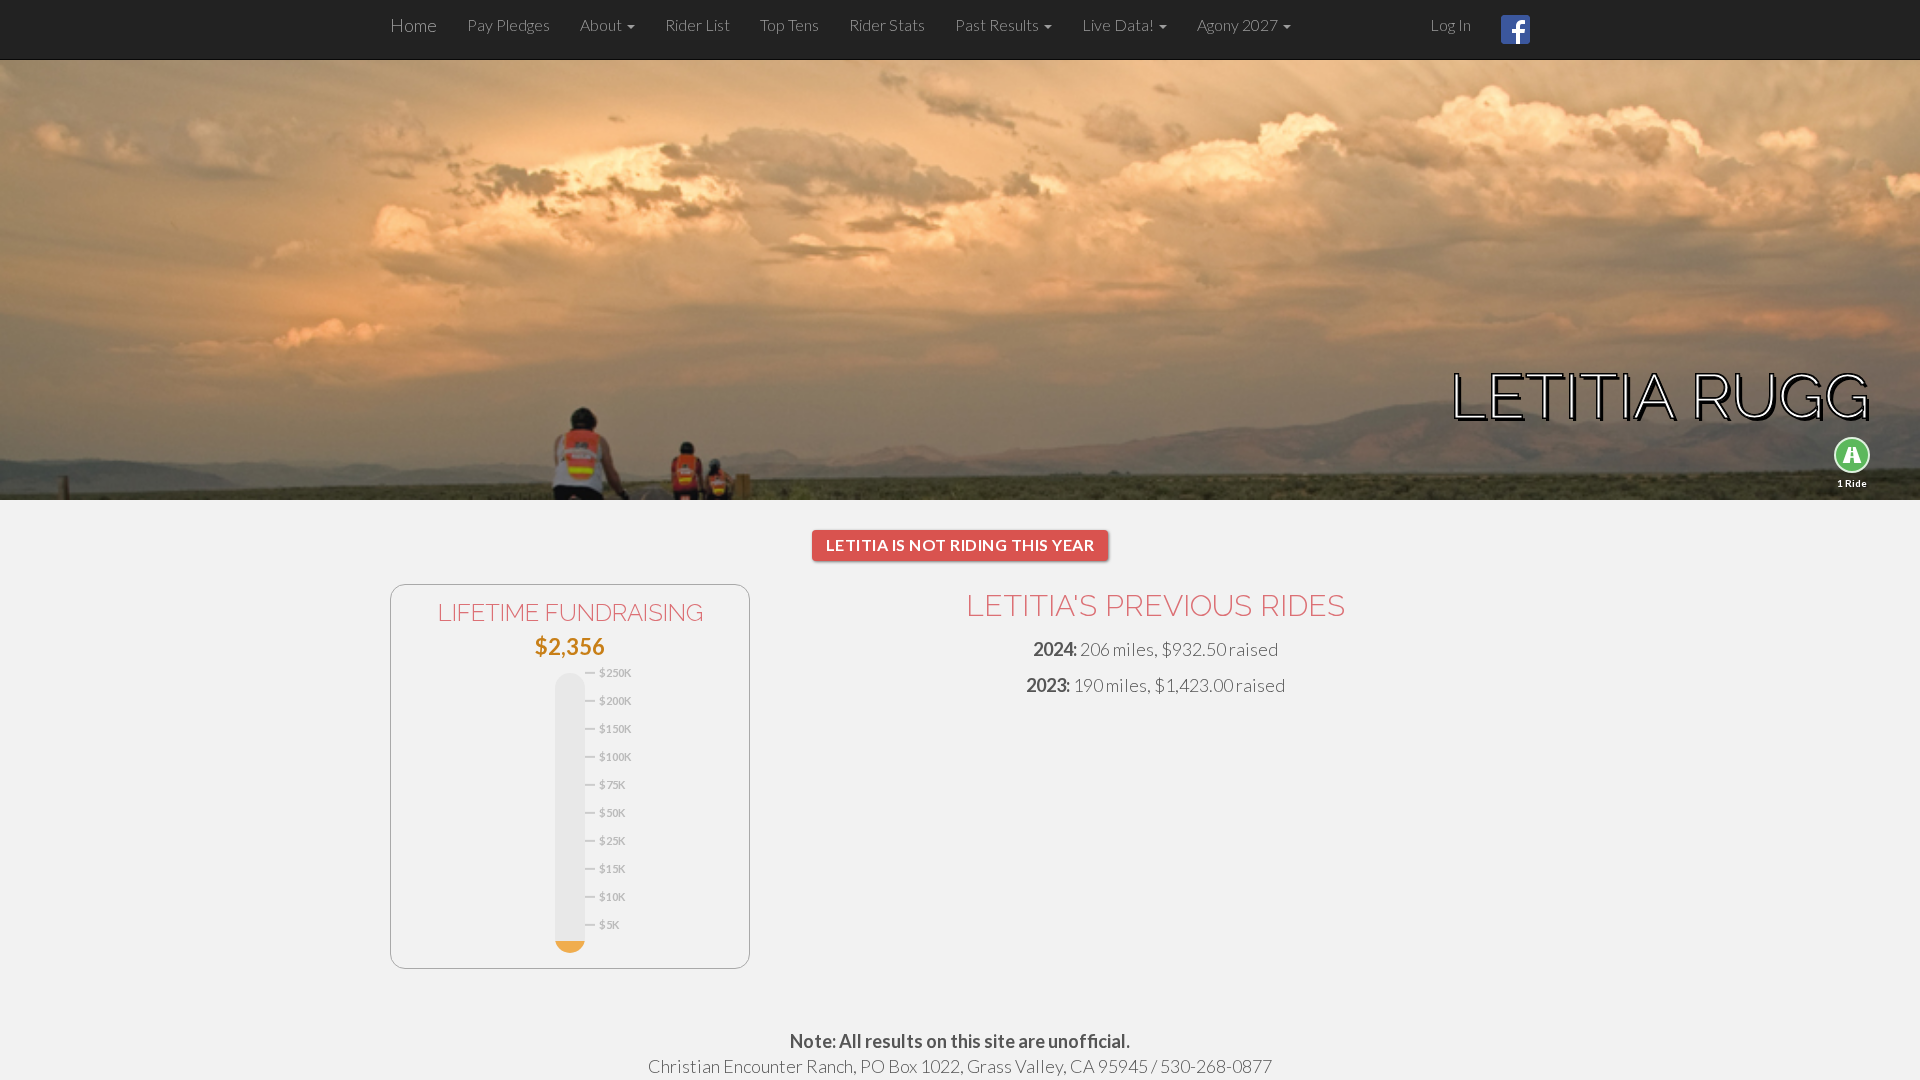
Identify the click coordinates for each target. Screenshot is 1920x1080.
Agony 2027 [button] (1239, 24)
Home (413, 25)
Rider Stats (887, 24)
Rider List (697, 24)
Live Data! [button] (1119, 24)
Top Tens (789, 24)
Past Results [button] (998, 24)
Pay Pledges (508, 24)
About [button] (602, 24)
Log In (1450, 24)
